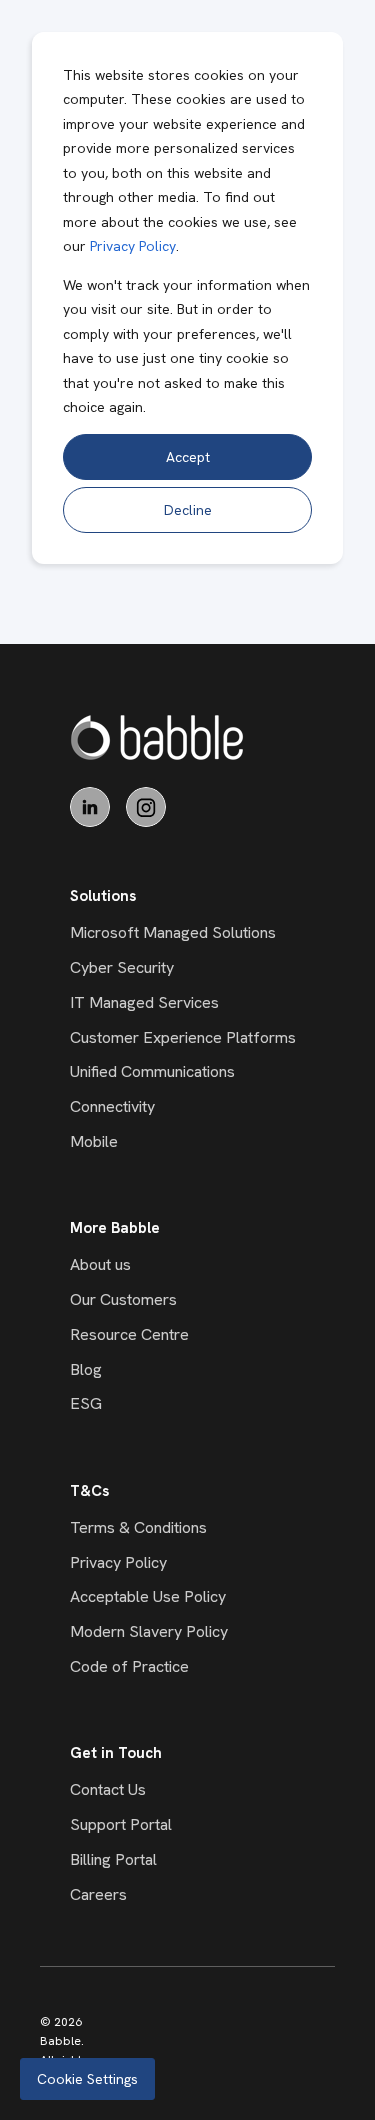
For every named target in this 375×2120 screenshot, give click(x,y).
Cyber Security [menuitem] (122, 967)
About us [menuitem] (100, 1264)
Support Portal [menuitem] (121, 1824)
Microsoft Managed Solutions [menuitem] (173, 932)
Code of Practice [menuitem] (129, 1666)
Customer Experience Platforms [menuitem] (183, 1037)
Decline (188, 510)
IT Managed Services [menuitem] (144, 1002)
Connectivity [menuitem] (112, 1106)
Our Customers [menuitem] (123, 1299)
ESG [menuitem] (86, 1403)
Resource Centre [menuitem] (129, 1334)
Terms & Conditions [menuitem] (138, 1527)
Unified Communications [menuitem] (152, 1071)
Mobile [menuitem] (94, 1141)
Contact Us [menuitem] (108, 1789)
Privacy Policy (133, 246)
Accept (188, 457)
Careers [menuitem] (98, 1894)
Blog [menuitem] (86, 1369)
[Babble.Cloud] (157, 737)
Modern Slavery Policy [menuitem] (149, 1631)
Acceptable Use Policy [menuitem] (148, 1596)
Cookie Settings (87, 2079)
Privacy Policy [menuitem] (118, 1562)
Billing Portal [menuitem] (113, 1859)
